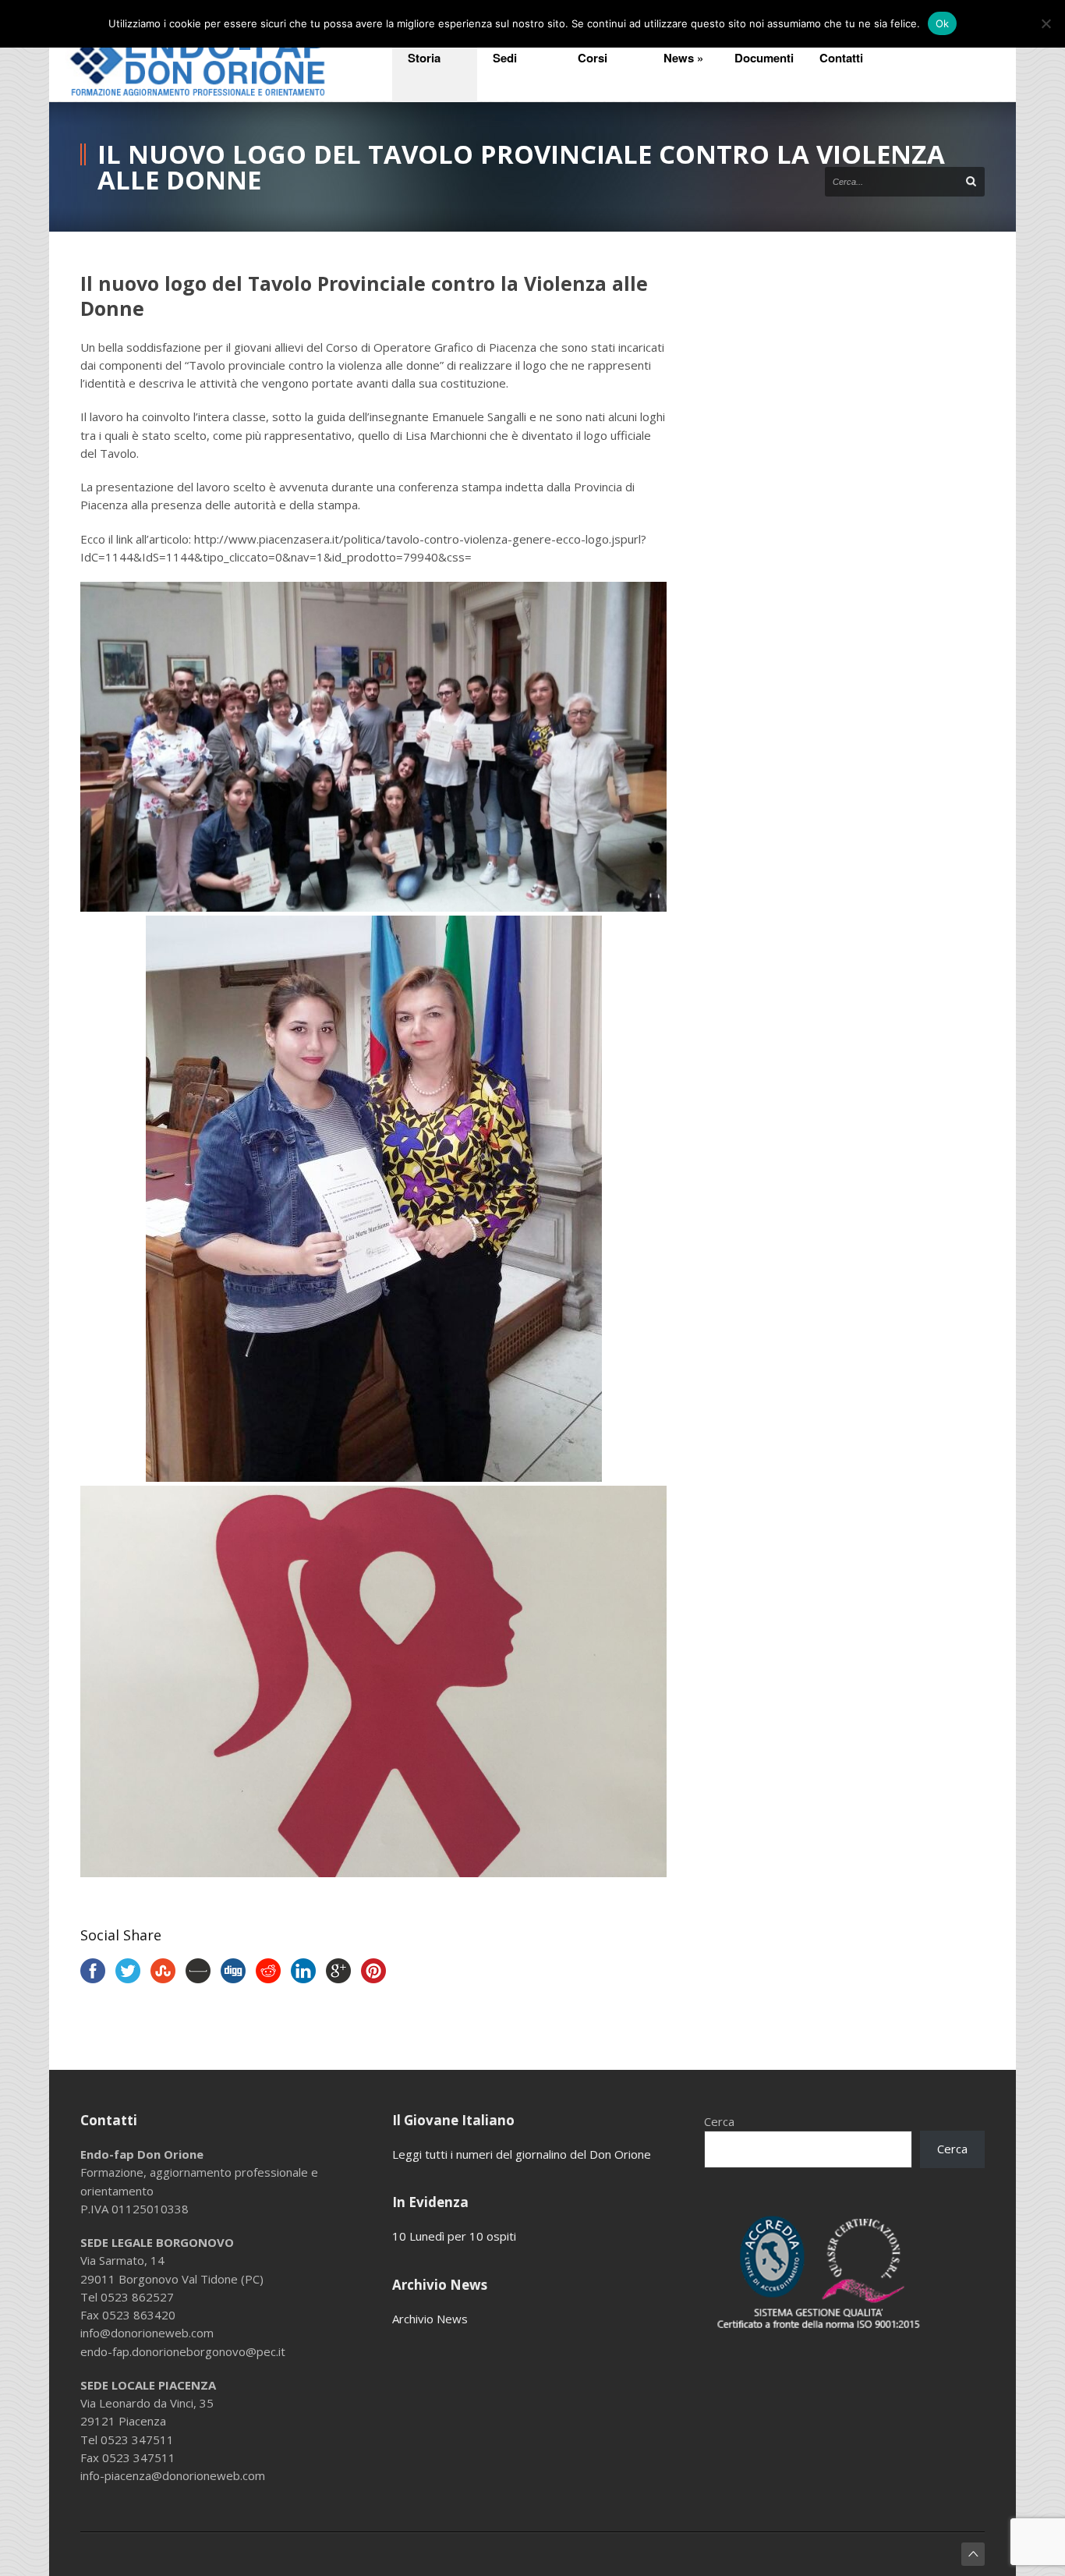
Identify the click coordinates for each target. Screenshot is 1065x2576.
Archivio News (430, 2319)
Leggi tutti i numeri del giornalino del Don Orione (522, 2154)
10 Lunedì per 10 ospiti (454, 2236)
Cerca (719, 2121)
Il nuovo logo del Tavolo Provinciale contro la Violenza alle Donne (364, 296)
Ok (943, 23)
